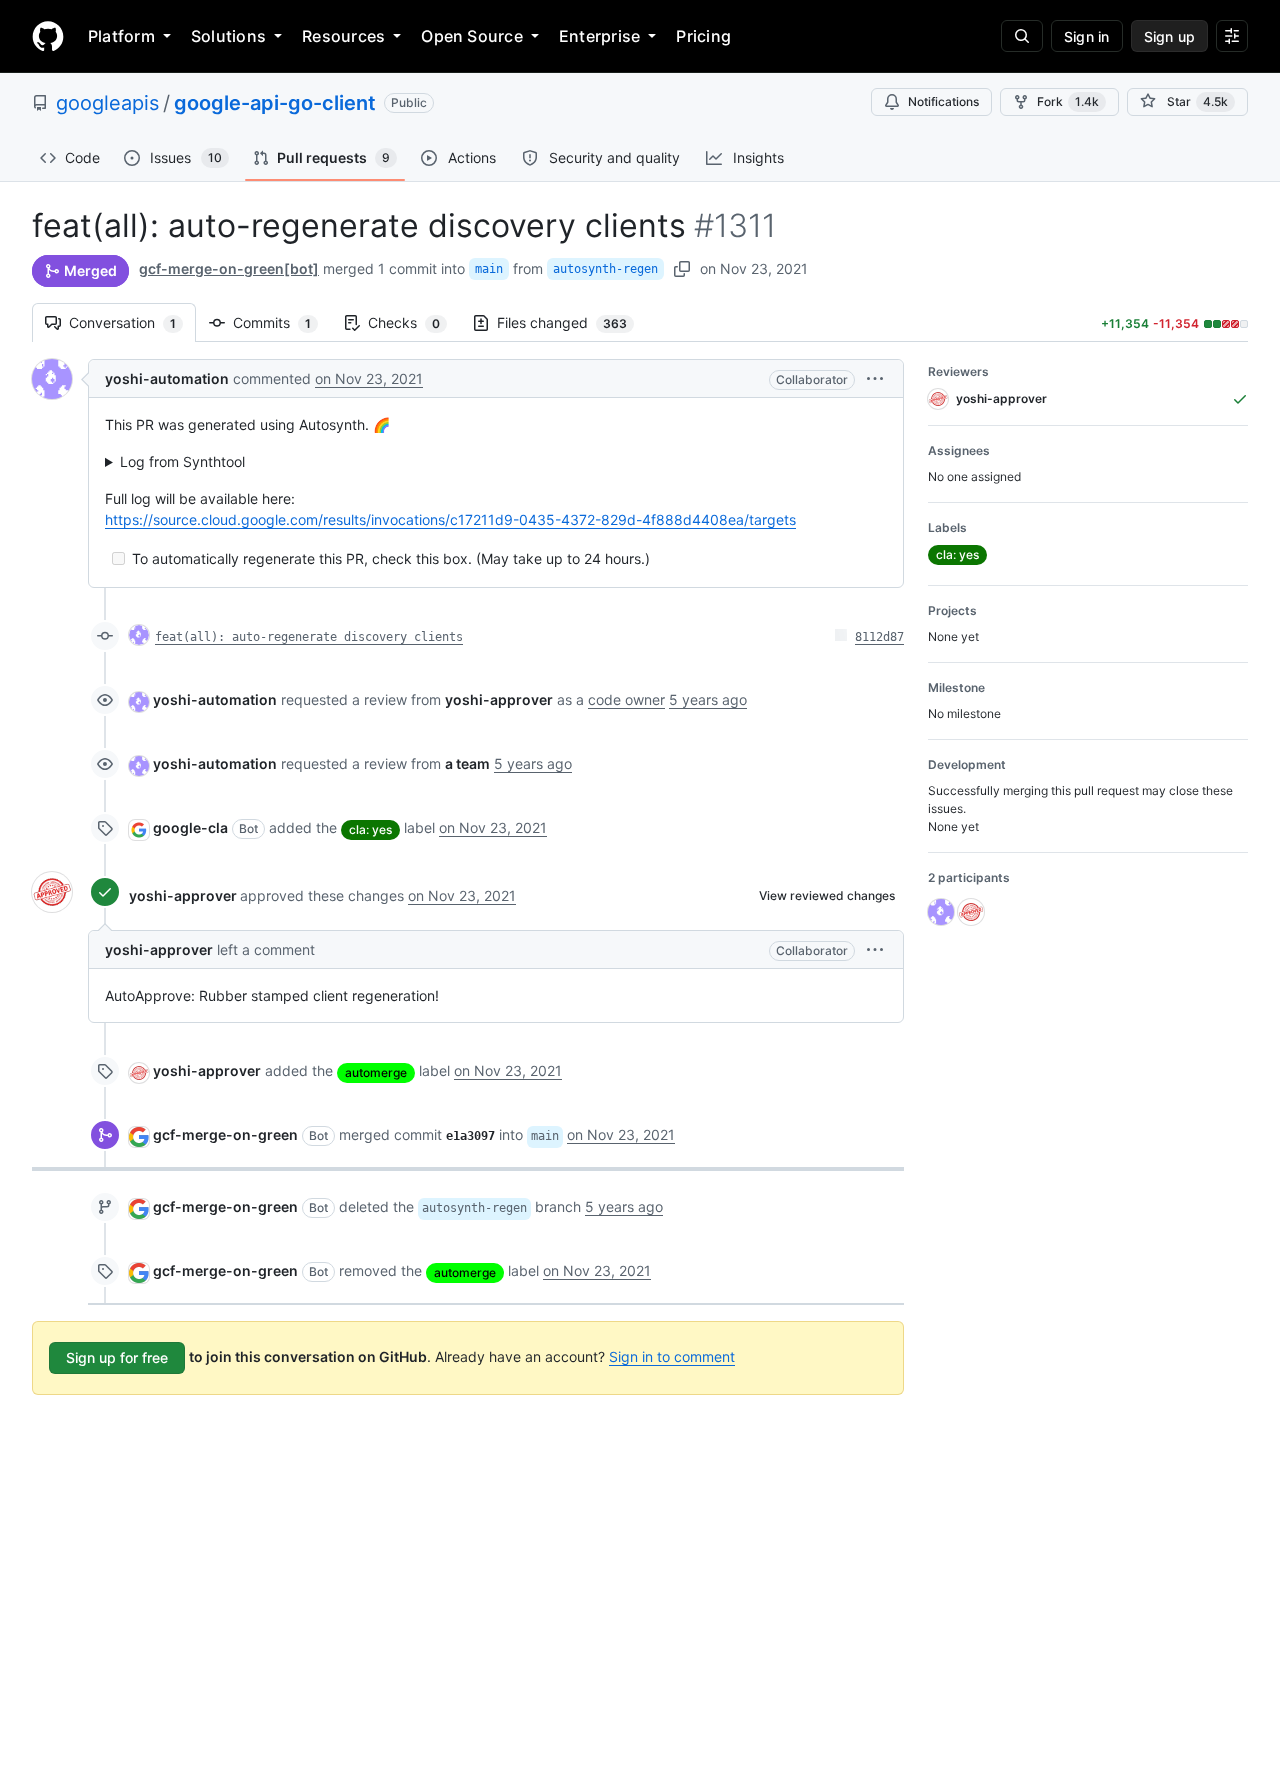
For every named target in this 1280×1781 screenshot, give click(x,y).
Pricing (703, 36)
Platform (121, 36)
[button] (875, 378)
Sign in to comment (672, 1356)
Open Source (472, 36)
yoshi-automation (167, 378)
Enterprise (599, 36)
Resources (343, 36)
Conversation (132, 322)
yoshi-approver (183, 895)
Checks (414, 322)
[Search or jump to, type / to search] (1022, 36)
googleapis (107, 103)
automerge (376, 1072)
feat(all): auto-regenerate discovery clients (309, 637)
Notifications (943, 101)
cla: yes (370, 829)
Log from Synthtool (182, 461)
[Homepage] (48, 36)
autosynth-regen (605, 269)
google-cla (190, 827)
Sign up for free (117, 1357)
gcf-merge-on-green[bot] (229, 268)
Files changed (572, 322)
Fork (1068, 101)
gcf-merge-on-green (225, 1134)
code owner (626, 699)
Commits (282, 322)
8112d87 (879, 637)
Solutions (228, 36)
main (489, 269)
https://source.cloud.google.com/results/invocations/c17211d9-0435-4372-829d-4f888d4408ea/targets (450, 519)
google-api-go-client (275, 103)
